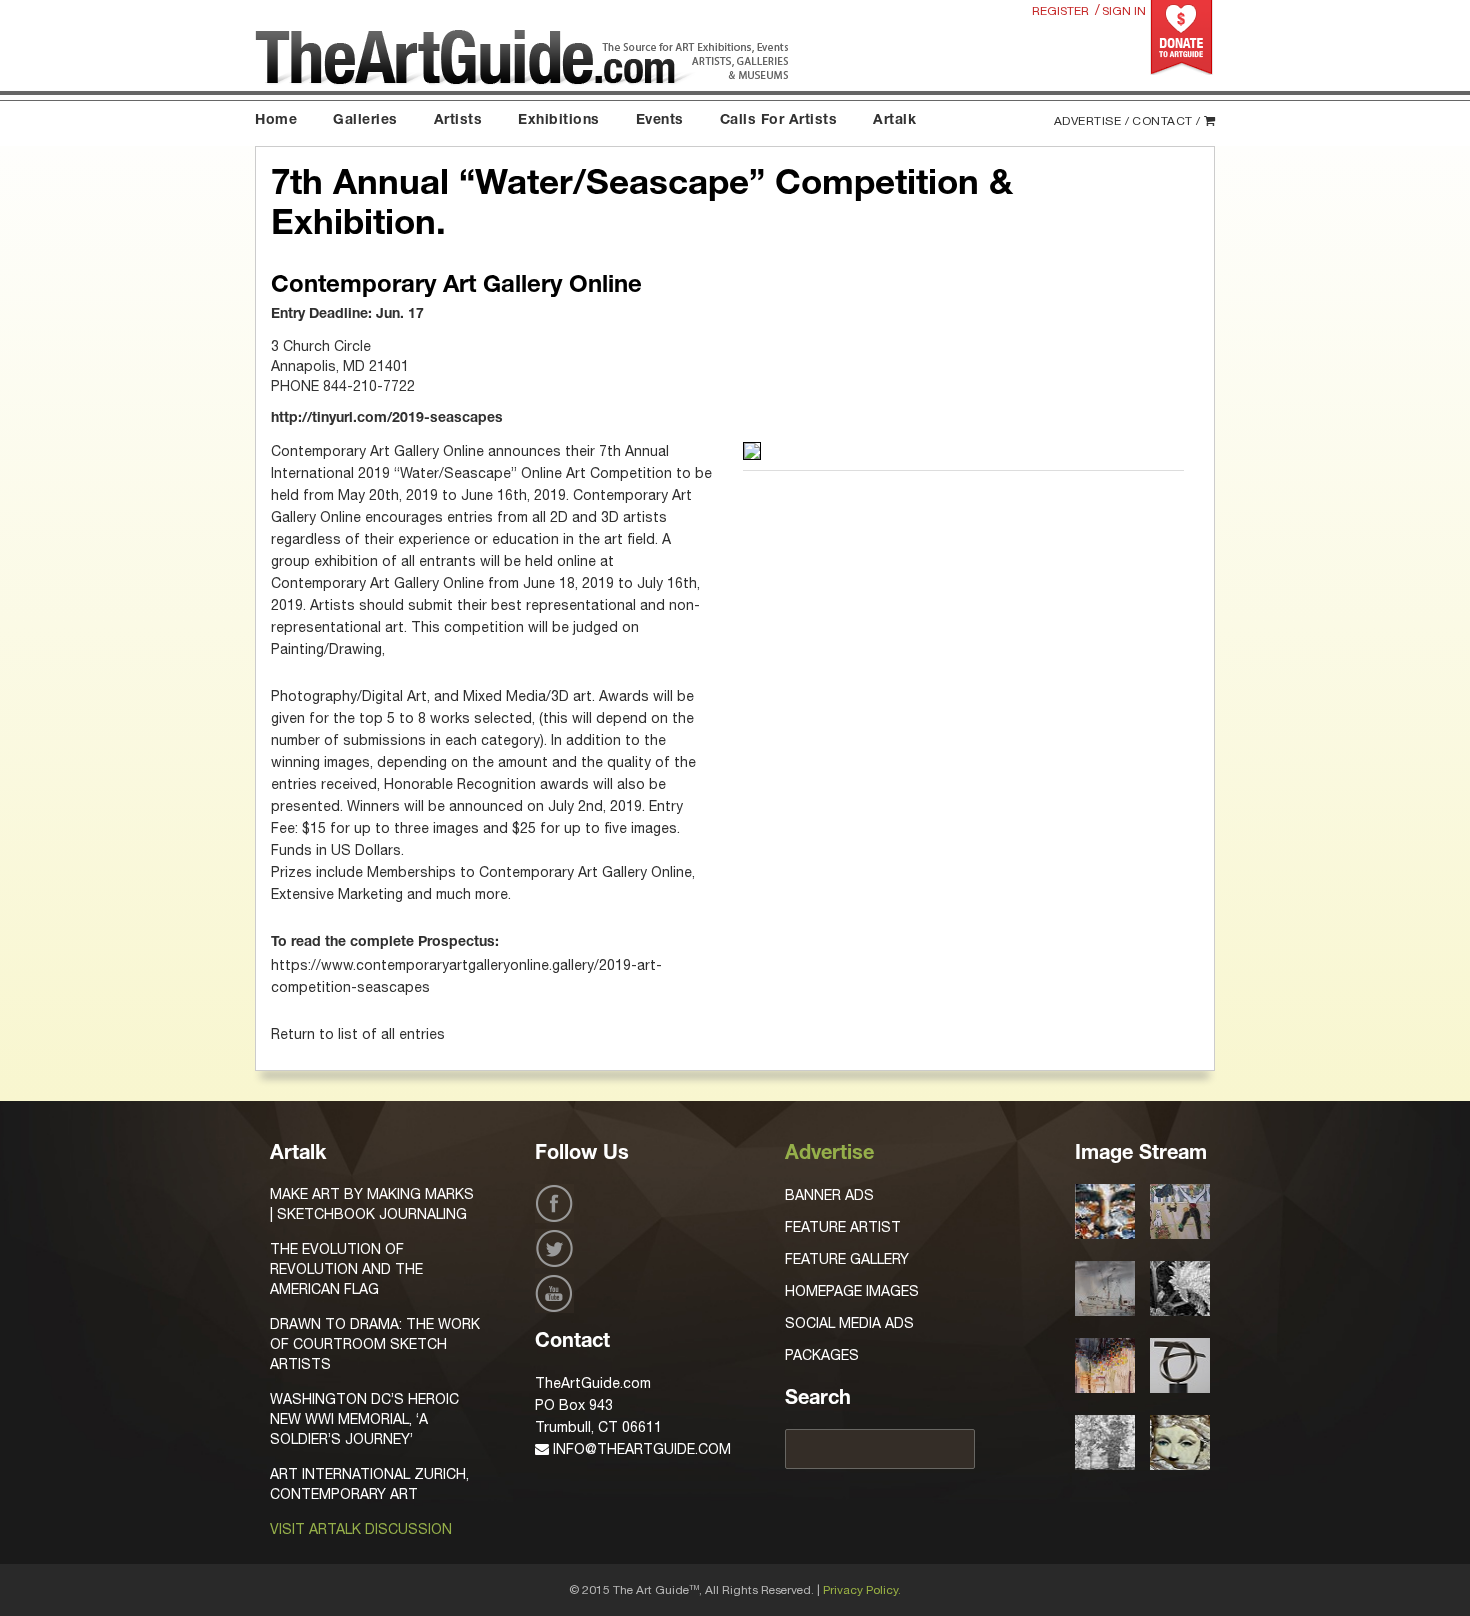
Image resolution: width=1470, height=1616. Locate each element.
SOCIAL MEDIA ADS (849, 1323)
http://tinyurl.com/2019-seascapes (387, 419)
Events (660, 121)
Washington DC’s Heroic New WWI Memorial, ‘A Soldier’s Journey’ (364, 1419)
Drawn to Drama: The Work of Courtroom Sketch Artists (375, 1344)
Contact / (1166, 121)
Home (276, 121)
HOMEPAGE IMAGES (852, 1291)
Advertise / (1092, 121)
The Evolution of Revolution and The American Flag (346, 1269)
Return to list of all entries (358, 1034)
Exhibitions (559, 121)
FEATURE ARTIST (843, 1227)
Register (1060, 11)
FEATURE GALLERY (847, 1259)
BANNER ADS (829, 1195)
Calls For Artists (779, 121)
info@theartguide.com (640, 1449)
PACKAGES (822, 1355)
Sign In (1124, 11)
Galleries (365, 121)
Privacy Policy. (862, 1590)
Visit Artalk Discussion (361, 1529)
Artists (458, 121)
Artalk (894, 121)
